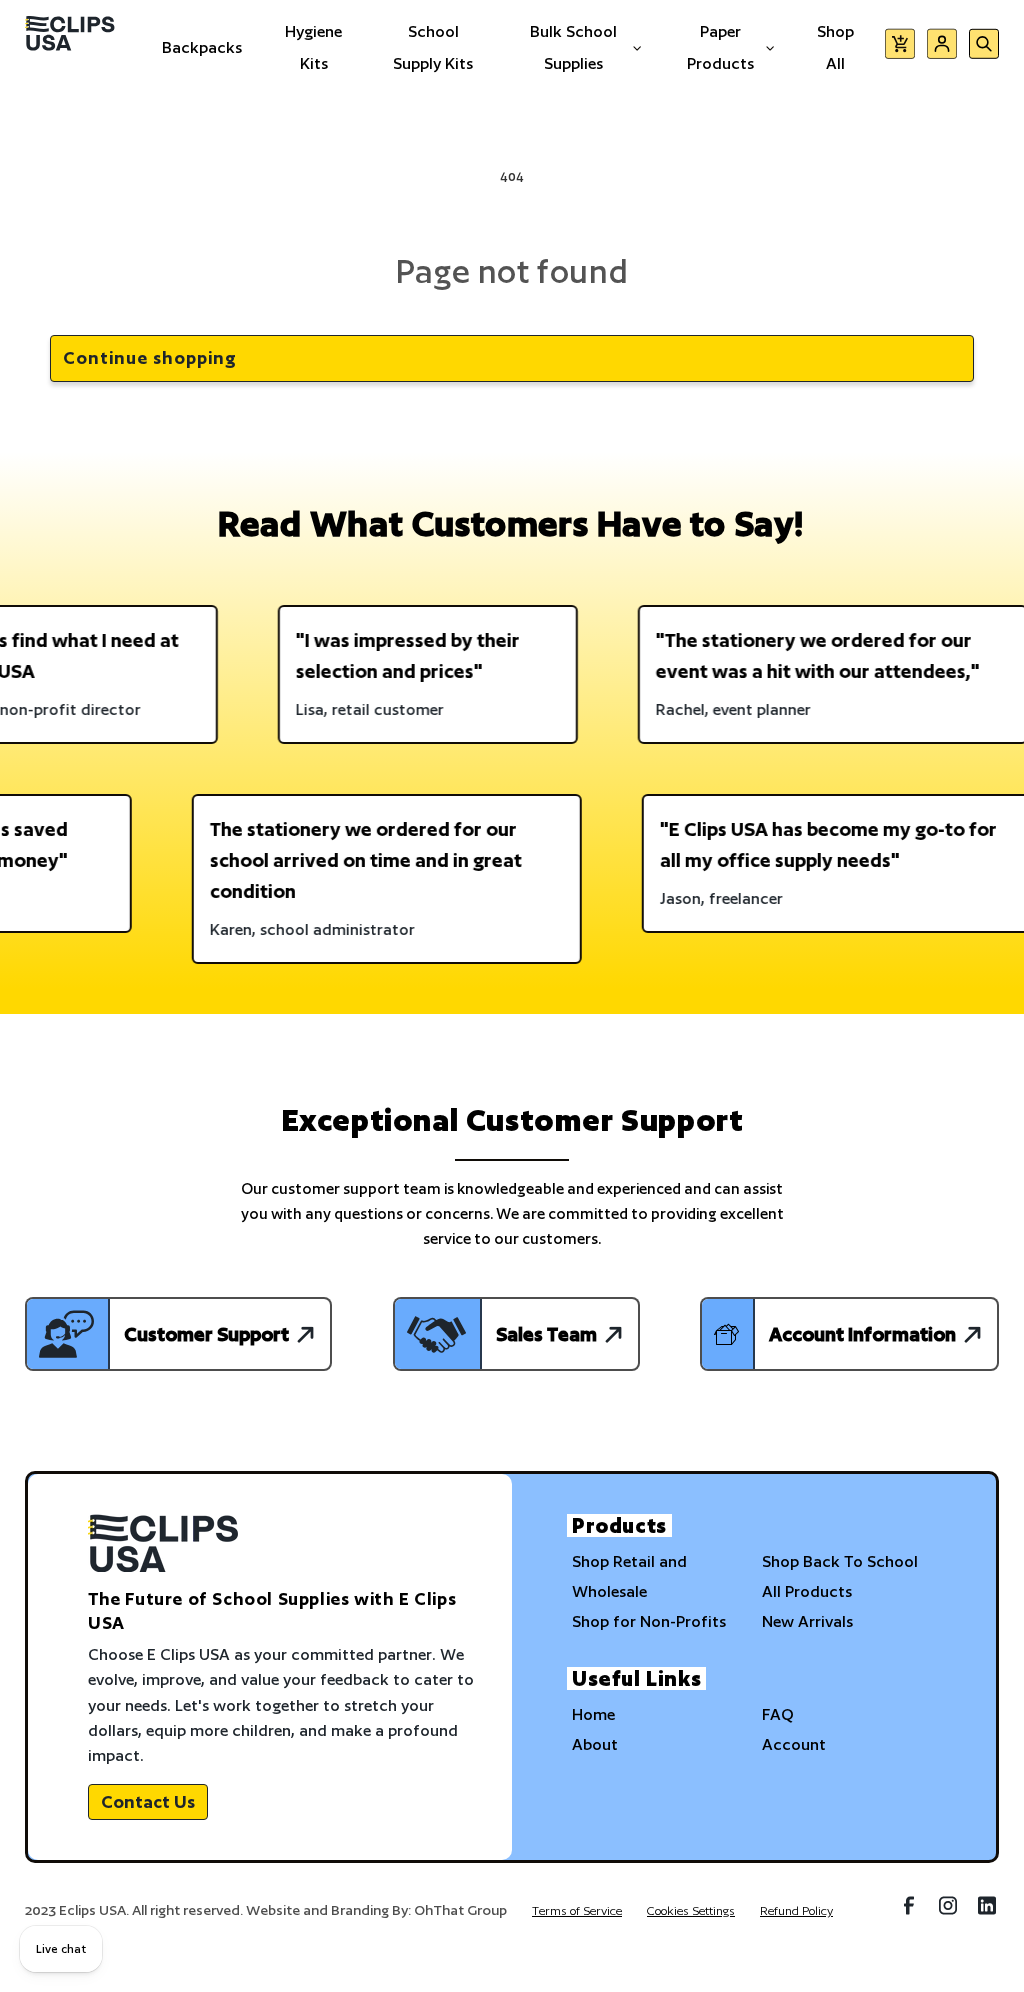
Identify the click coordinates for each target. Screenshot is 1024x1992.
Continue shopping (150, 357)
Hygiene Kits (313, 47)
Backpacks (202, 47)
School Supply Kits (433, 47)
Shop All (835, 47)
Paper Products (720, 47)
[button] (900, 47)
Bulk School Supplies (573, 47)
